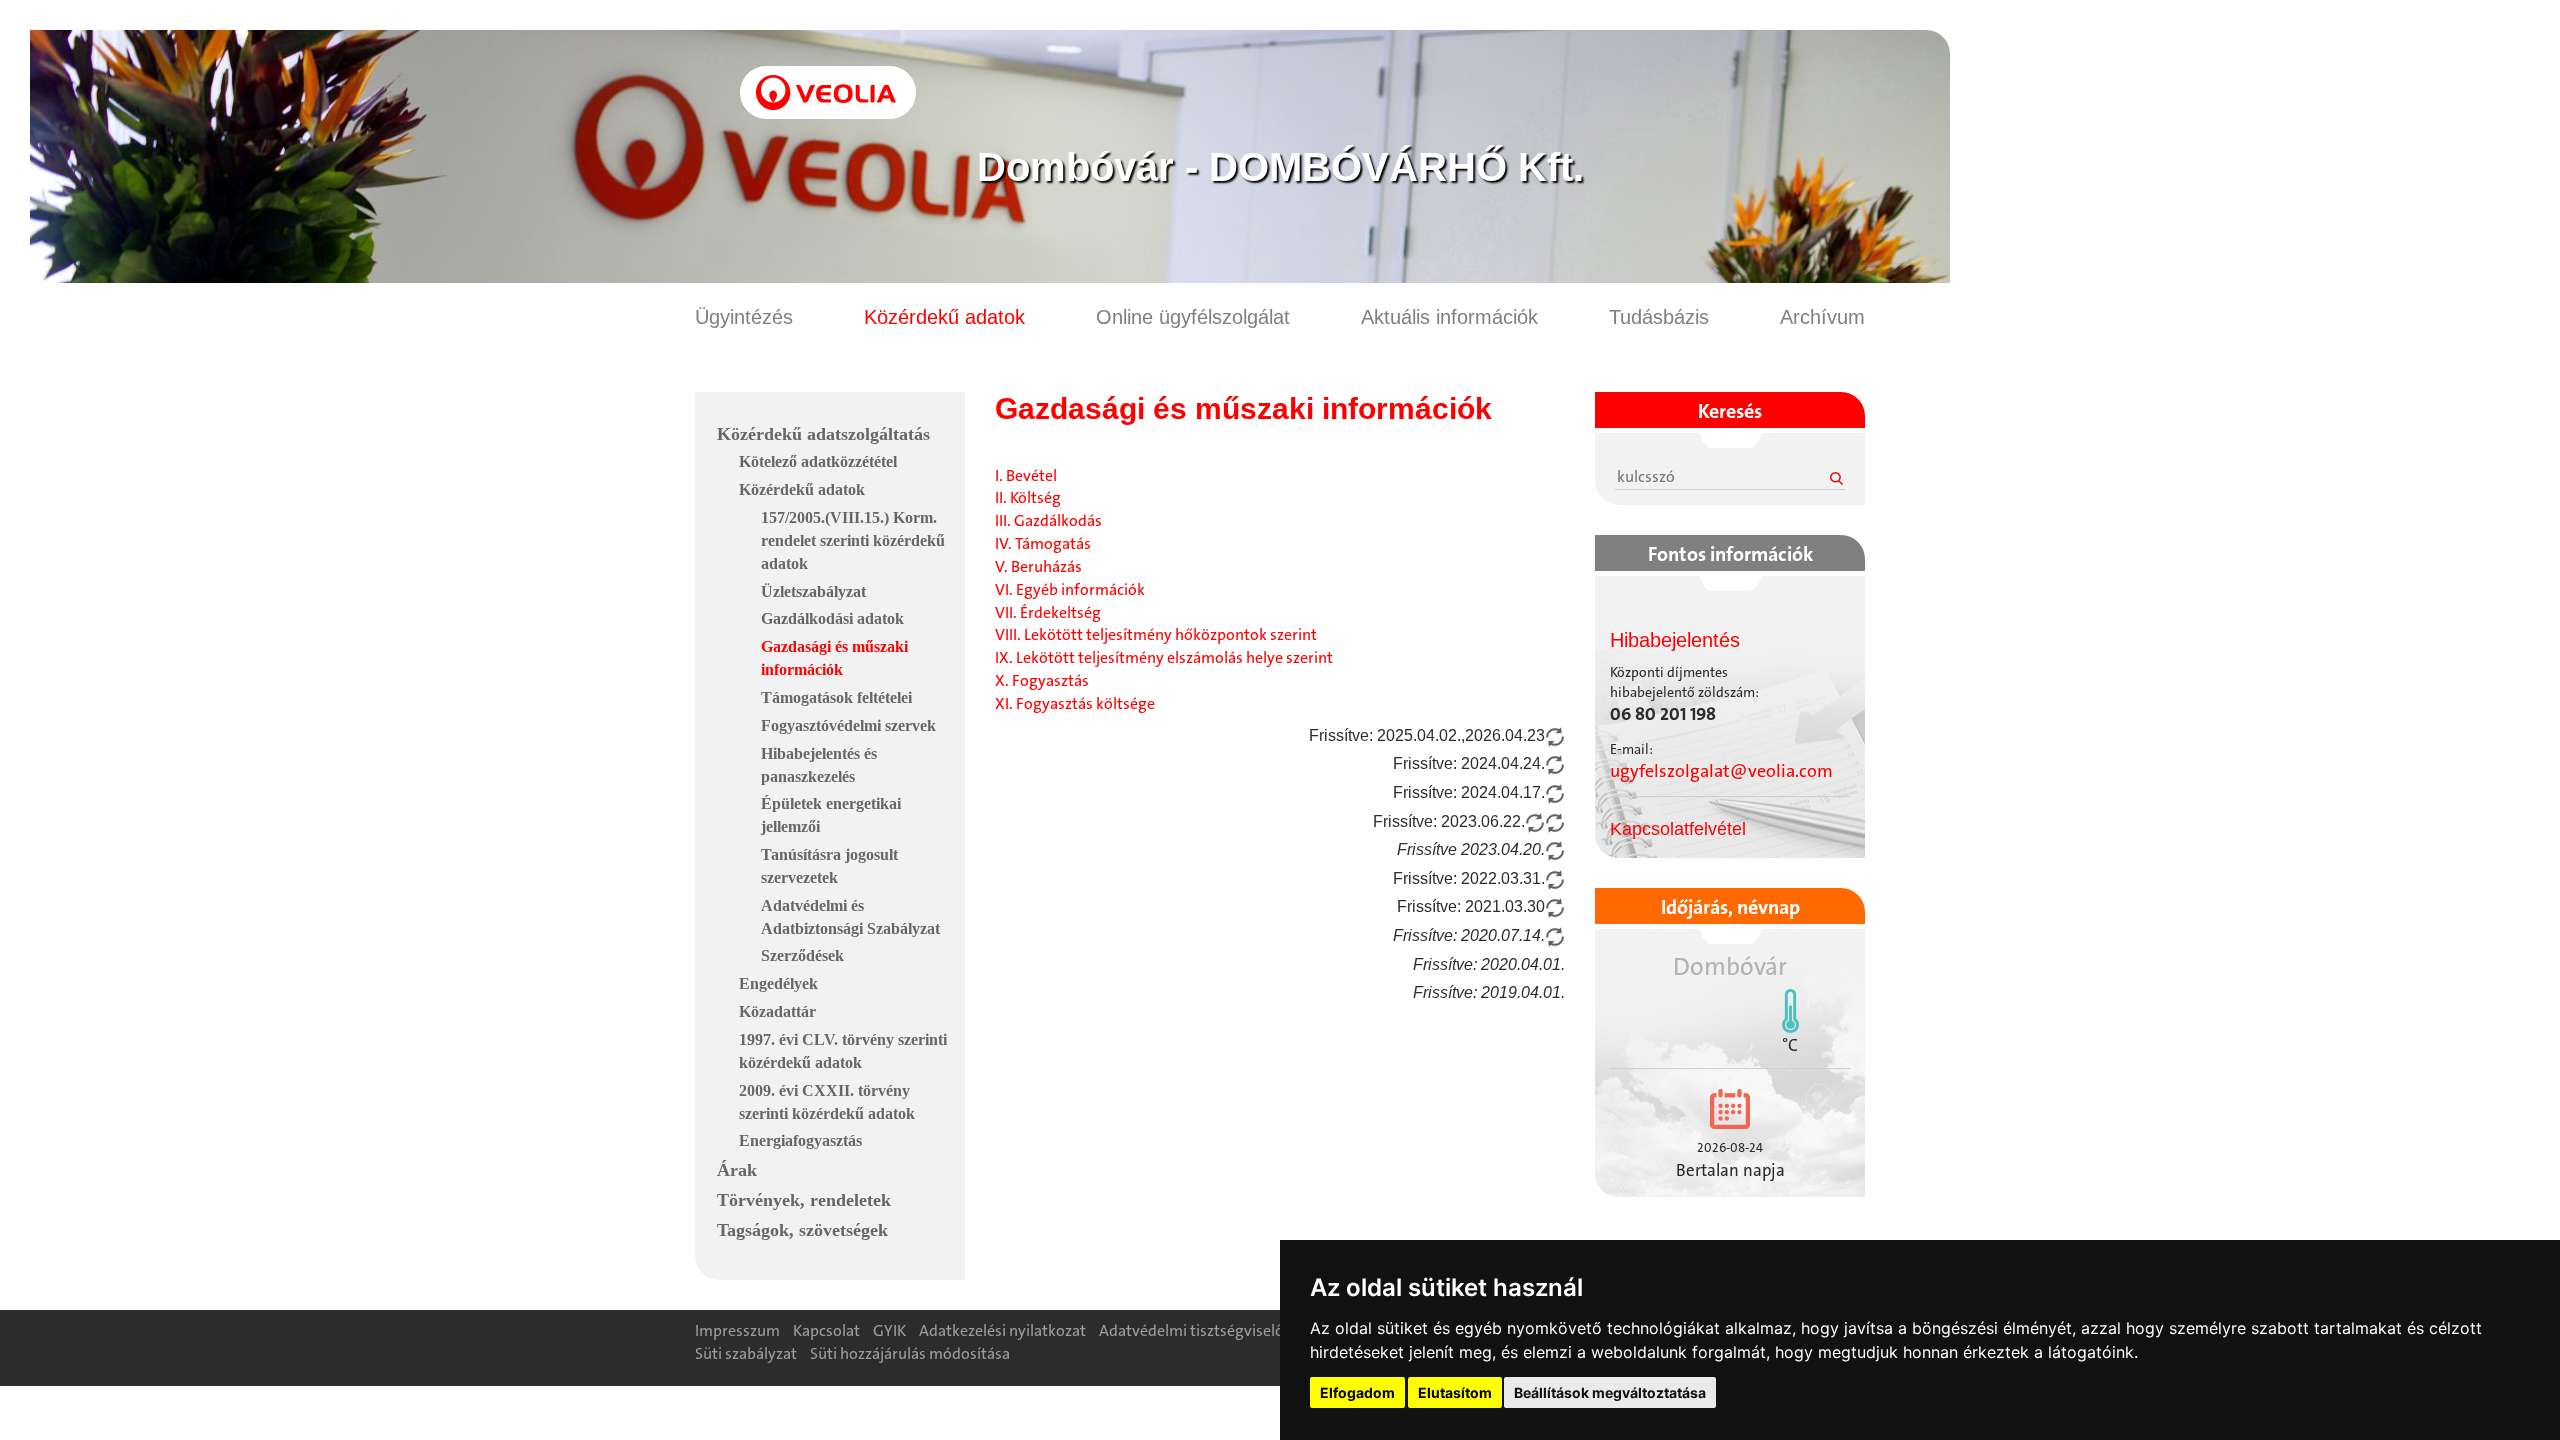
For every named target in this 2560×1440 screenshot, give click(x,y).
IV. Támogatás (1043, 543)
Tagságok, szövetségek (802, 1230)
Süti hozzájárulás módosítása (910, 1353)
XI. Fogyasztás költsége (1075, 703)
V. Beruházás (1038, 566)
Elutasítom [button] (1455, 1392)
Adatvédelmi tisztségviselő (1191, 1330)
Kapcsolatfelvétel (1678, 829)
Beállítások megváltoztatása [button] (1610, 1392)
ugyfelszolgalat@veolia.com (1721, 771)
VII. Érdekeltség (1048, 612)
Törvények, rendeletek (804, 1200)
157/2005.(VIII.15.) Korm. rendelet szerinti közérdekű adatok (853, 540)
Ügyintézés (744, 317)
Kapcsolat (826, 1330)
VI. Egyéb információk (1070, 589)
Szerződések (802, 955)
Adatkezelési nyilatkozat (1002, 1330)
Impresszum (737, 1330)
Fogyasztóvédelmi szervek (848, 725)
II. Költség (1028, 497)
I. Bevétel (1026, 475)
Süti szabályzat (746, 1353)
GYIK (889, 1330)
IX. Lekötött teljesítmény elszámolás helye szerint (1164, 657)
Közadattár (777, 1011)
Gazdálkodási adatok (832, 618)
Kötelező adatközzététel (818, 461)
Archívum (1822, 317)
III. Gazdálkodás (1048, 520)
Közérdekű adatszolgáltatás (823, 434)
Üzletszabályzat (813, 591)
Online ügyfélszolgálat (1193, 317)
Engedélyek (778, 983)
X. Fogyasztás (1042, 680)
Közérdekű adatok (944, 317)
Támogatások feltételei (836, 697)
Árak (737, 1170)
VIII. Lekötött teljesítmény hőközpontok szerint (1156, 634)
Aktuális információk (1449, 317)
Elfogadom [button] (1357, 1392)
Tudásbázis (1659, 317)
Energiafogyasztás (800, 1140)
